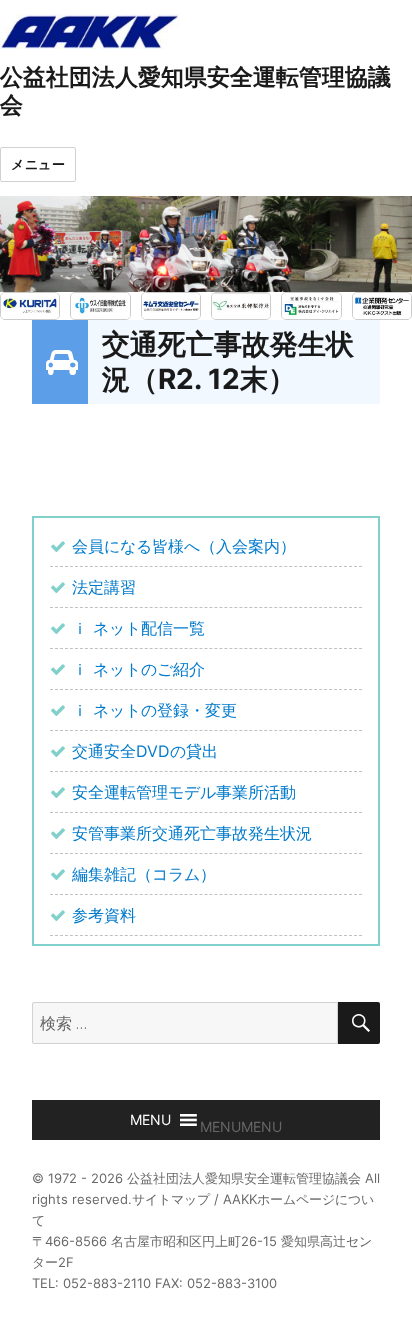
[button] (241, 1126)
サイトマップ (171, 1199)
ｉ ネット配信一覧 (138, 628)
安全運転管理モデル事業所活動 (184, 792)
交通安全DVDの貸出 (145, 751)
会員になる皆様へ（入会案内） (184, 546)
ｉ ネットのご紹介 (138, 669)
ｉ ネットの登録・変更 (154, 710)
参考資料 (104, 915)
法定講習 (104, 587)
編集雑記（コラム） (144, 874)
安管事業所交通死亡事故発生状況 (192, 833)
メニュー (38, 164)
